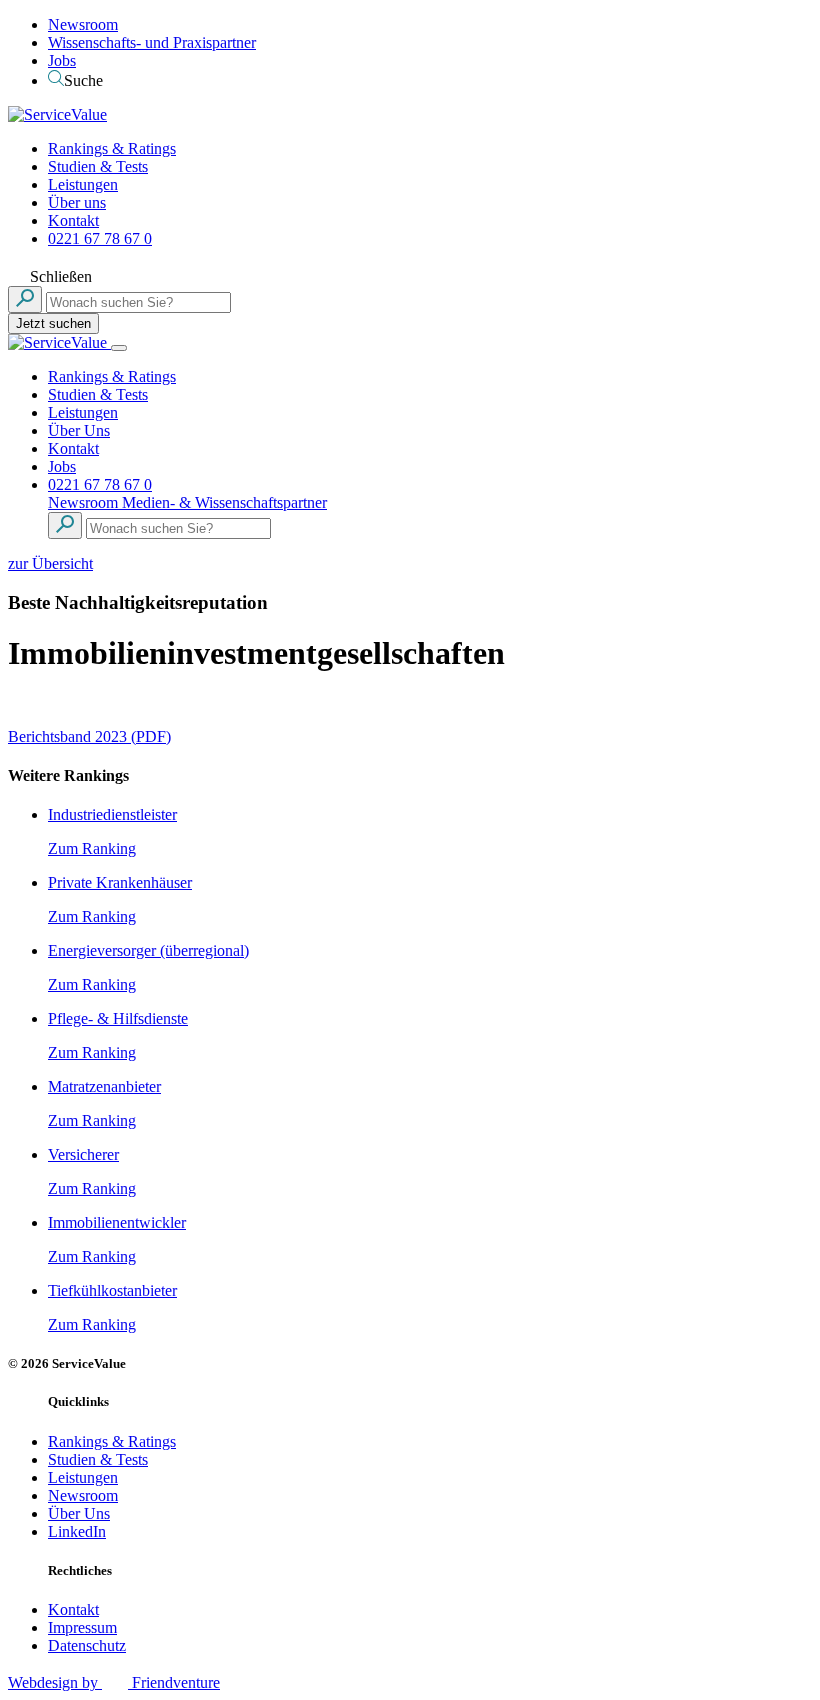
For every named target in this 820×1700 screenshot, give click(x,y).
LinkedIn (77, 1531)
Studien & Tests (98, 166)
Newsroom (83, 24)
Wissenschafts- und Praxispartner (152, 42)
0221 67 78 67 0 (100, 238)
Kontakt (73, 220)
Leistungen (83, 184)
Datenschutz (87, 1645)
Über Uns (79, 430)
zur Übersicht (50, 563)
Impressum (82, 1627)
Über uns (77, 202)
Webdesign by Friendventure (114, 1682)
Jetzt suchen (53, 323)
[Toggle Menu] (119, 348)
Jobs (62, 60)
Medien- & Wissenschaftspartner (224, 502)
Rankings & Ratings (112, 148)
